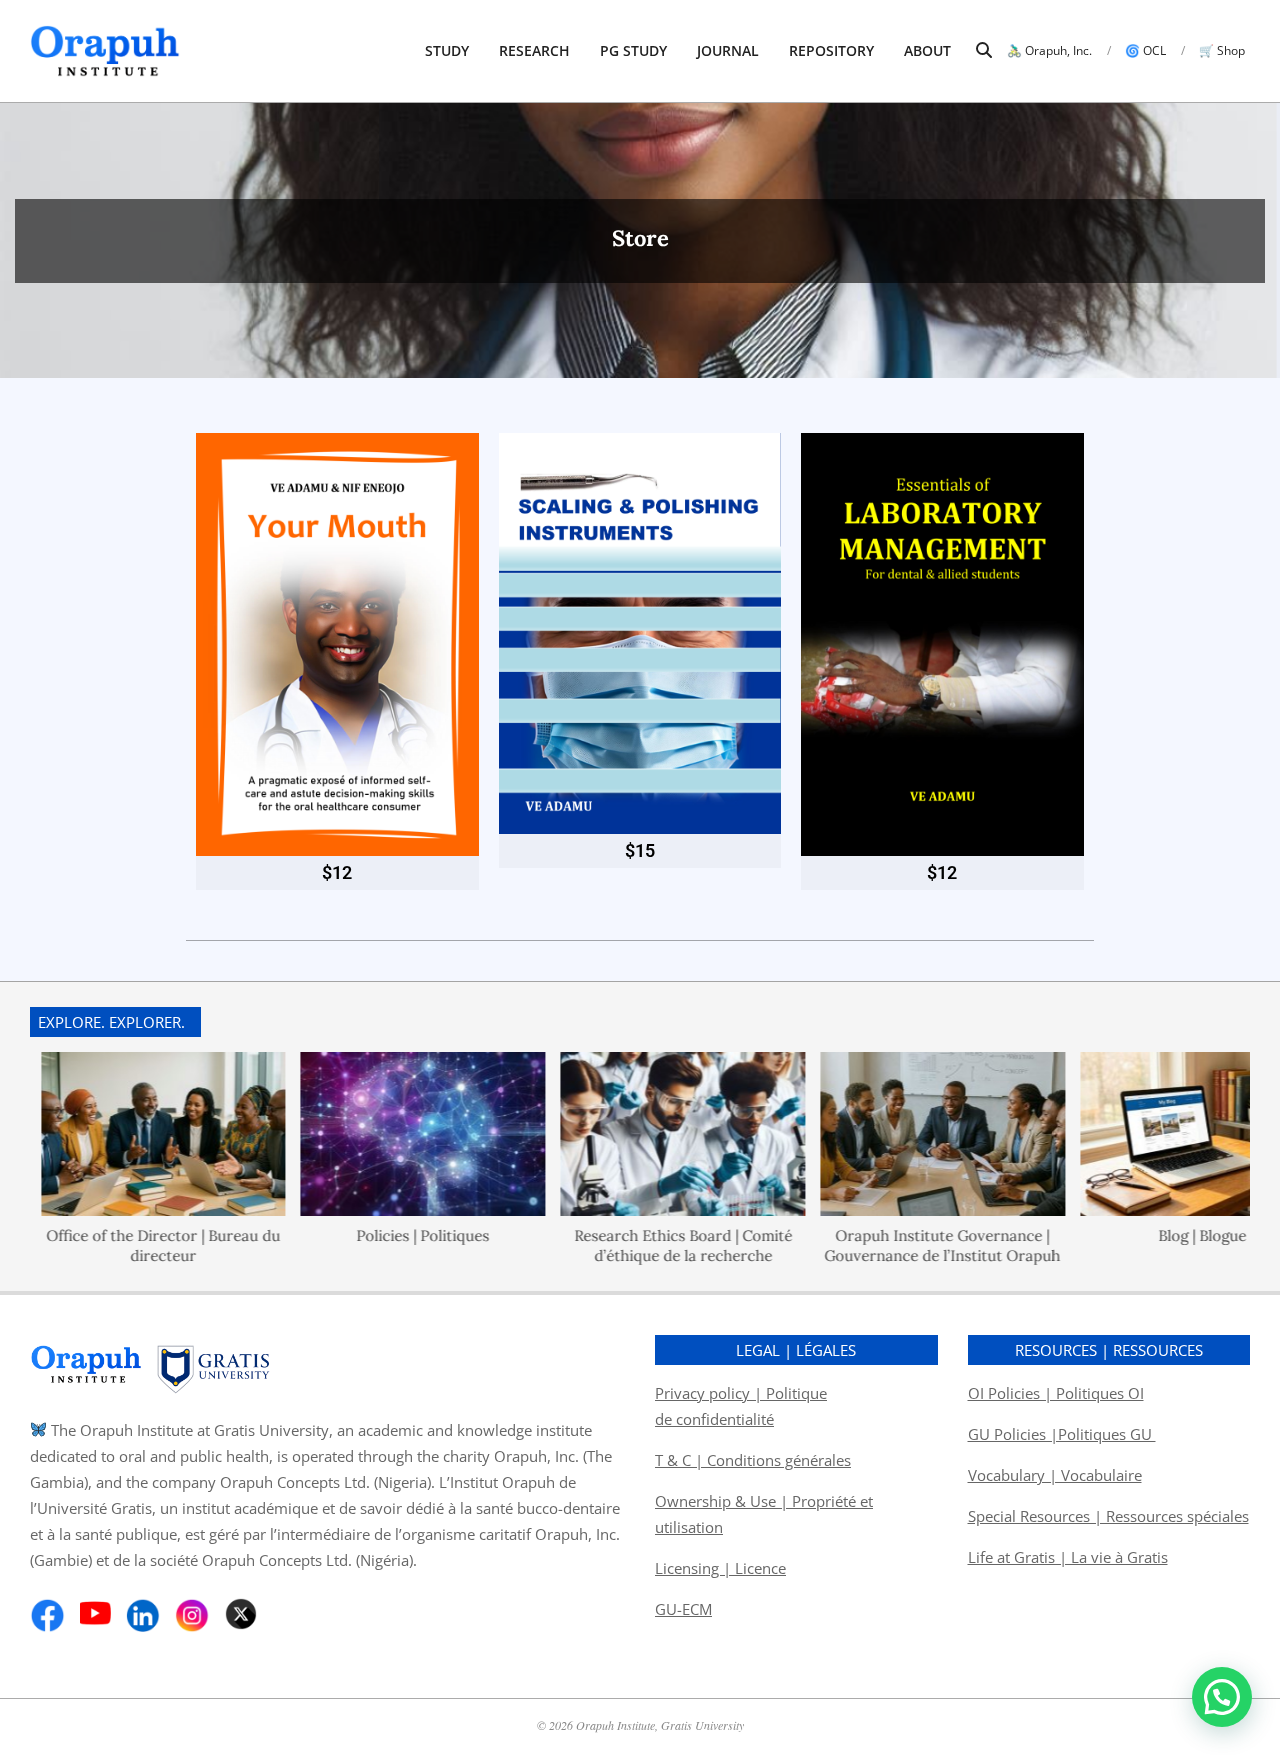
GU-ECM (683, 1609)
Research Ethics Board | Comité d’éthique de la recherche (637, 1245)
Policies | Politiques (377, 1235)
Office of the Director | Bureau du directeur (117, 1245)
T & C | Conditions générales (753, 1460)
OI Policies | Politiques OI (1056, 1393)
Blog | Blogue (1157, 1235)
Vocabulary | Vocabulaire (1055, 1475)
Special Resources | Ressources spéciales (1108, 1516)
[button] (1222, 1697)
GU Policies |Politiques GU (1062, 1434)
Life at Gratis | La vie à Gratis (1068, 1557)
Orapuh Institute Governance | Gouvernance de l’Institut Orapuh (897, 1245)
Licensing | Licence (720, 1568)
